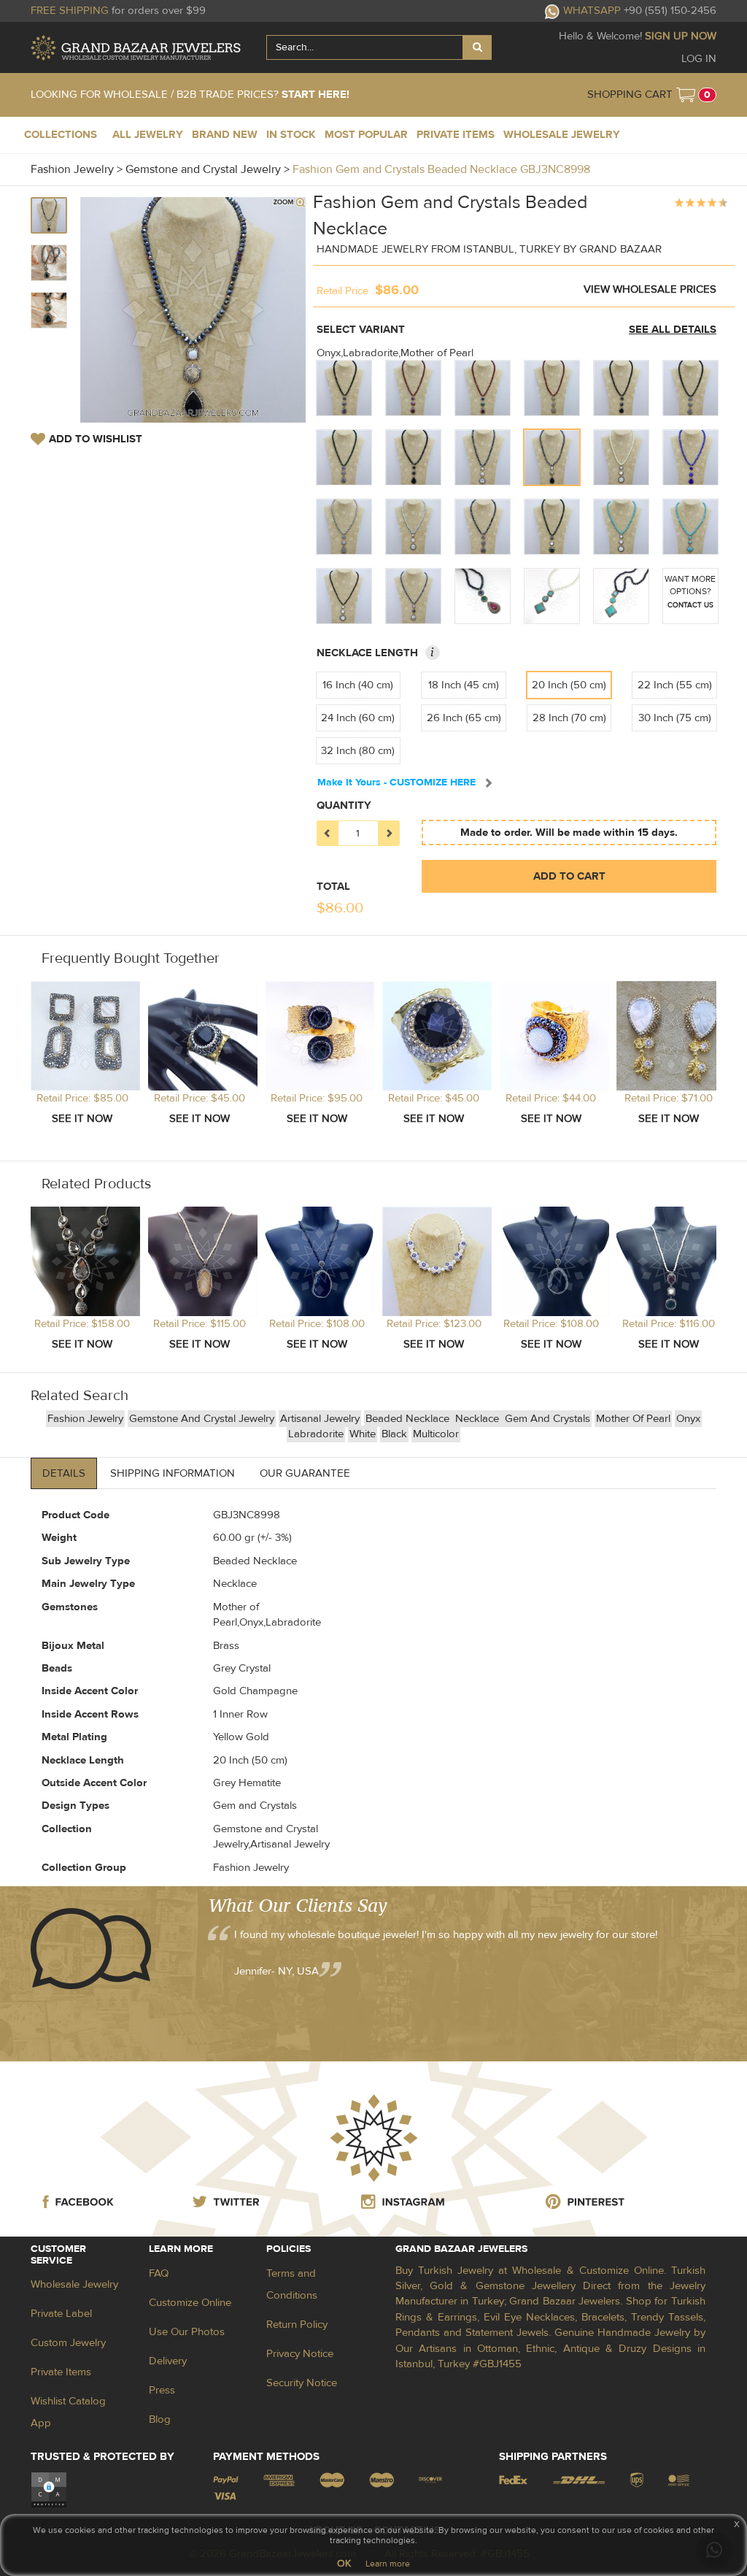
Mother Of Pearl (633, 1419)
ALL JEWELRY (148, 135)
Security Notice (302, 2383)
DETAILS (64, 1473)
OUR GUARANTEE (305, 1473)
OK (344, 2564)
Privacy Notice (300, 2354)
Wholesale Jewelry (74, 2284)
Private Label (61, 2314)
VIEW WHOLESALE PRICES (650, 289)
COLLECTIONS (61, 135)
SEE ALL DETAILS (673, 330)
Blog (160, 2419)
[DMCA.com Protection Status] (49, 2490)
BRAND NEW (225, 135)
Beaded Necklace (409, 1419)
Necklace (479, 1419)
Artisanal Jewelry (320, 1419)
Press (162, 2390)
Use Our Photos (187, 2332)
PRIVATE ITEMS (456, 135)
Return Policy (297, 2325)
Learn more (388, 2564)
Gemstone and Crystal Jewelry (202, 1419)
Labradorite (316, 1434)
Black (394, 1434)
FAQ (159, 2273)
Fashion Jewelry (85, 1419)
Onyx (688, 1419)
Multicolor (436, 1434)
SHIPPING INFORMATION (173, 1473)
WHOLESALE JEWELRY (562, 135)
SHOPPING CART (630, 95)
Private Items (61, 2372)
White (363, 1434)
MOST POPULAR (366, 135)
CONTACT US (690, 605)
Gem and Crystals (547, 1419)
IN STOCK (291, 135)
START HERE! (316, 95)
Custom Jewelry (68, 2343)
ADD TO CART (569, 876)
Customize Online (190, 2303)
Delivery (168, 2361)
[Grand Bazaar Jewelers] (136, 48)
